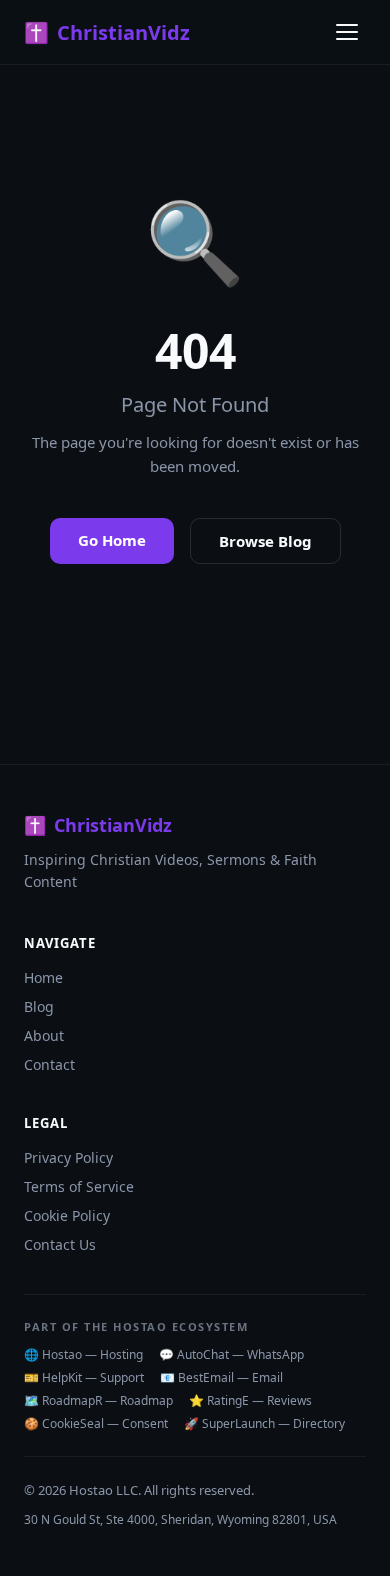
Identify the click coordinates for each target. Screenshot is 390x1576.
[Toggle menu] (347, 32)
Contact (49, 1064)
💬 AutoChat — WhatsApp (231, 1354)
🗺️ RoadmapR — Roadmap (98, 1400)
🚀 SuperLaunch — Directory (264, 1423)
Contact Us (60, 1244)
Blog (39, 1006)
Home (43, 977)
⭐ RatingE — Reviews (250, 1400)
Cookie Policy (67, 1215)
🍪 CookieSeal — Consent (96, 1423)
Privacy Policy (68, 1157)
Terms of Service (79, 1186)
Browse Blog (265, 541)
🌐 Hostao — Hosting (83, 1354)
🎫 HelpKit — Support (84, 1377)
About (44, 1035)
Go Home (112, 540)
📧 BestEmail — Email (221, 1377)
